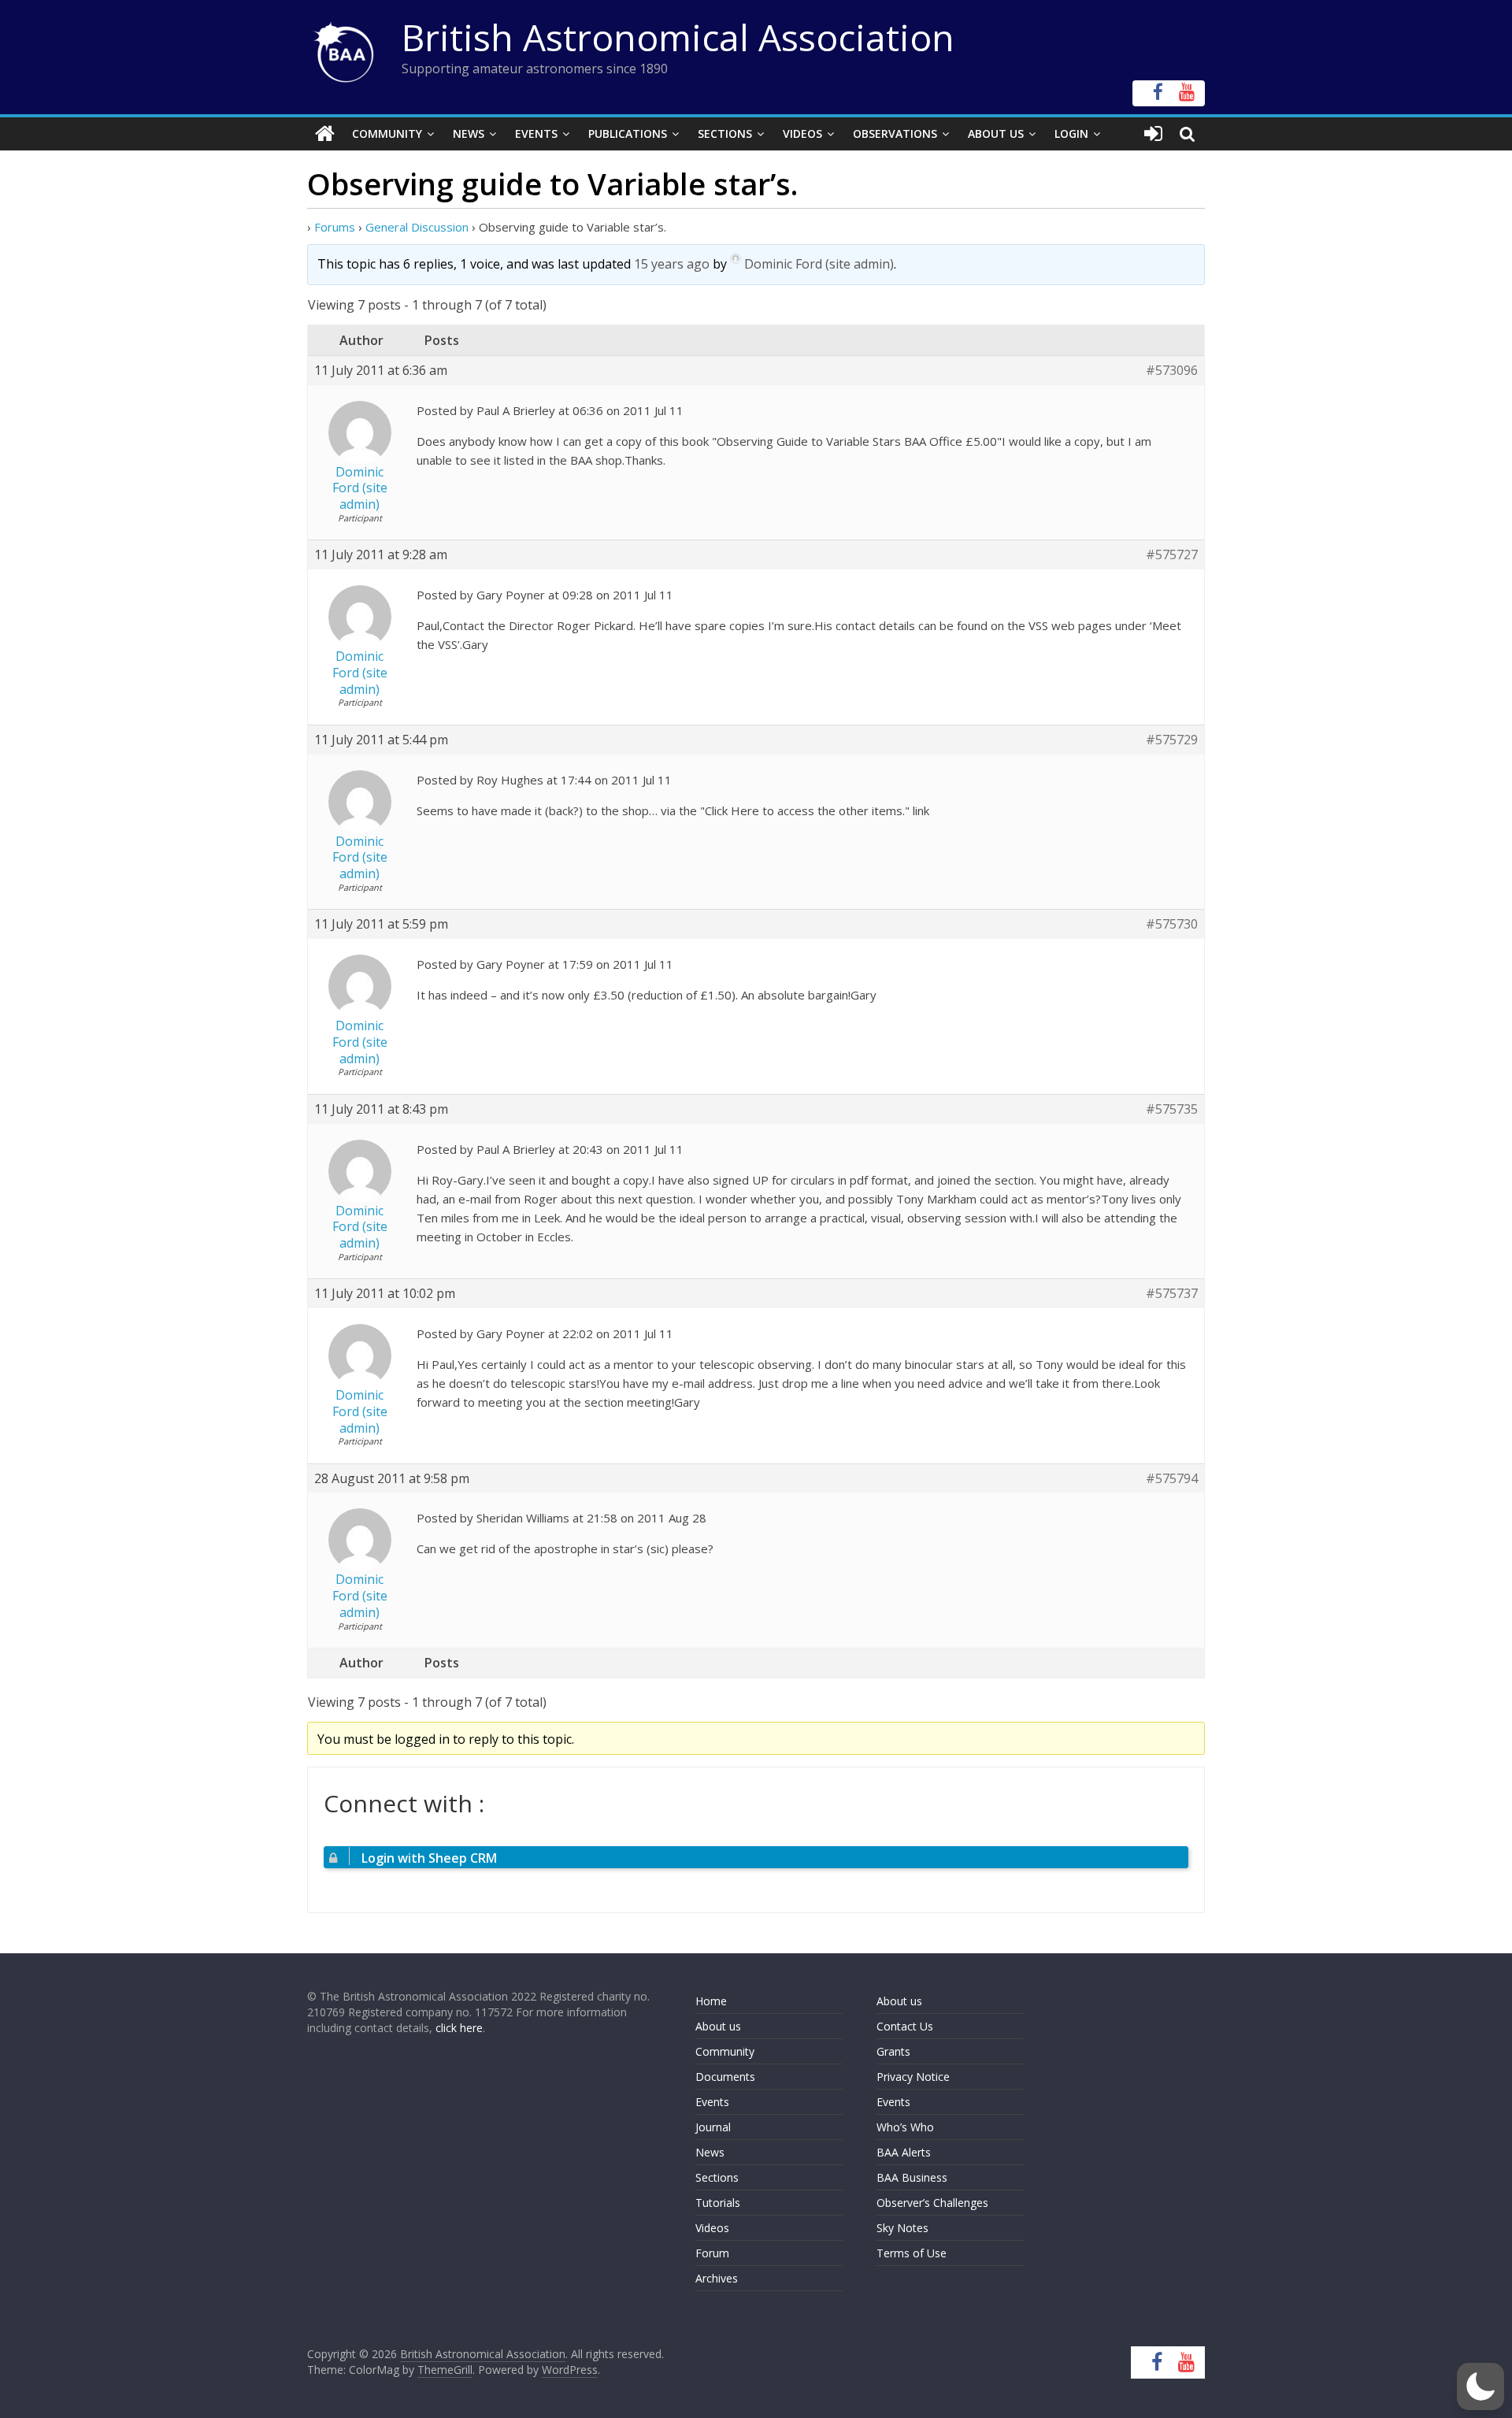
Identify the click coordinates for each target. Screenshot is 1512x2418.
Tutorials (718, 2203)
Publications (628, 134)
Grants (893, 2051)
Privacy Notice (913, 2077)
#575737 (1172, 1294)
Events (536, 134)
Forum (712, 2253)
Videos (802, 134)
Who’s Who (905, 2127)
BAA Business (912, 2177)
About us (718, 2026)
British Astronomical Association (678, 37)
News (469, 134)
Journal (713, 2127)
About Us (996, 134)
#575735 (1172, 1109)
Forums (335, 227)
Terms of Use (912, 2253)
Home (711, 2001)
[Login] (1153, 134)
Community (387, 134)
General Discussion (417, 227)
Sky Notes (902, 2228)
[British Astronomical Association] (325, 134)
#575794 (1172, 1479)
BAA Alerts (904, 2152)
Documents (725, 2077)
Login (1071, 134)
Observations (895, 134)
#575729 (1172, 740)
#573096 (1172, 371)
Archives (717, 2278)
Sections (725, 134)
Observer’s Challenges (932, 2203)
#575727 (1172, 555)
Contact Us (905, 2026)
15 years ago (672, 264)
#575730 (1172, 924)
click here (459, 2028)
